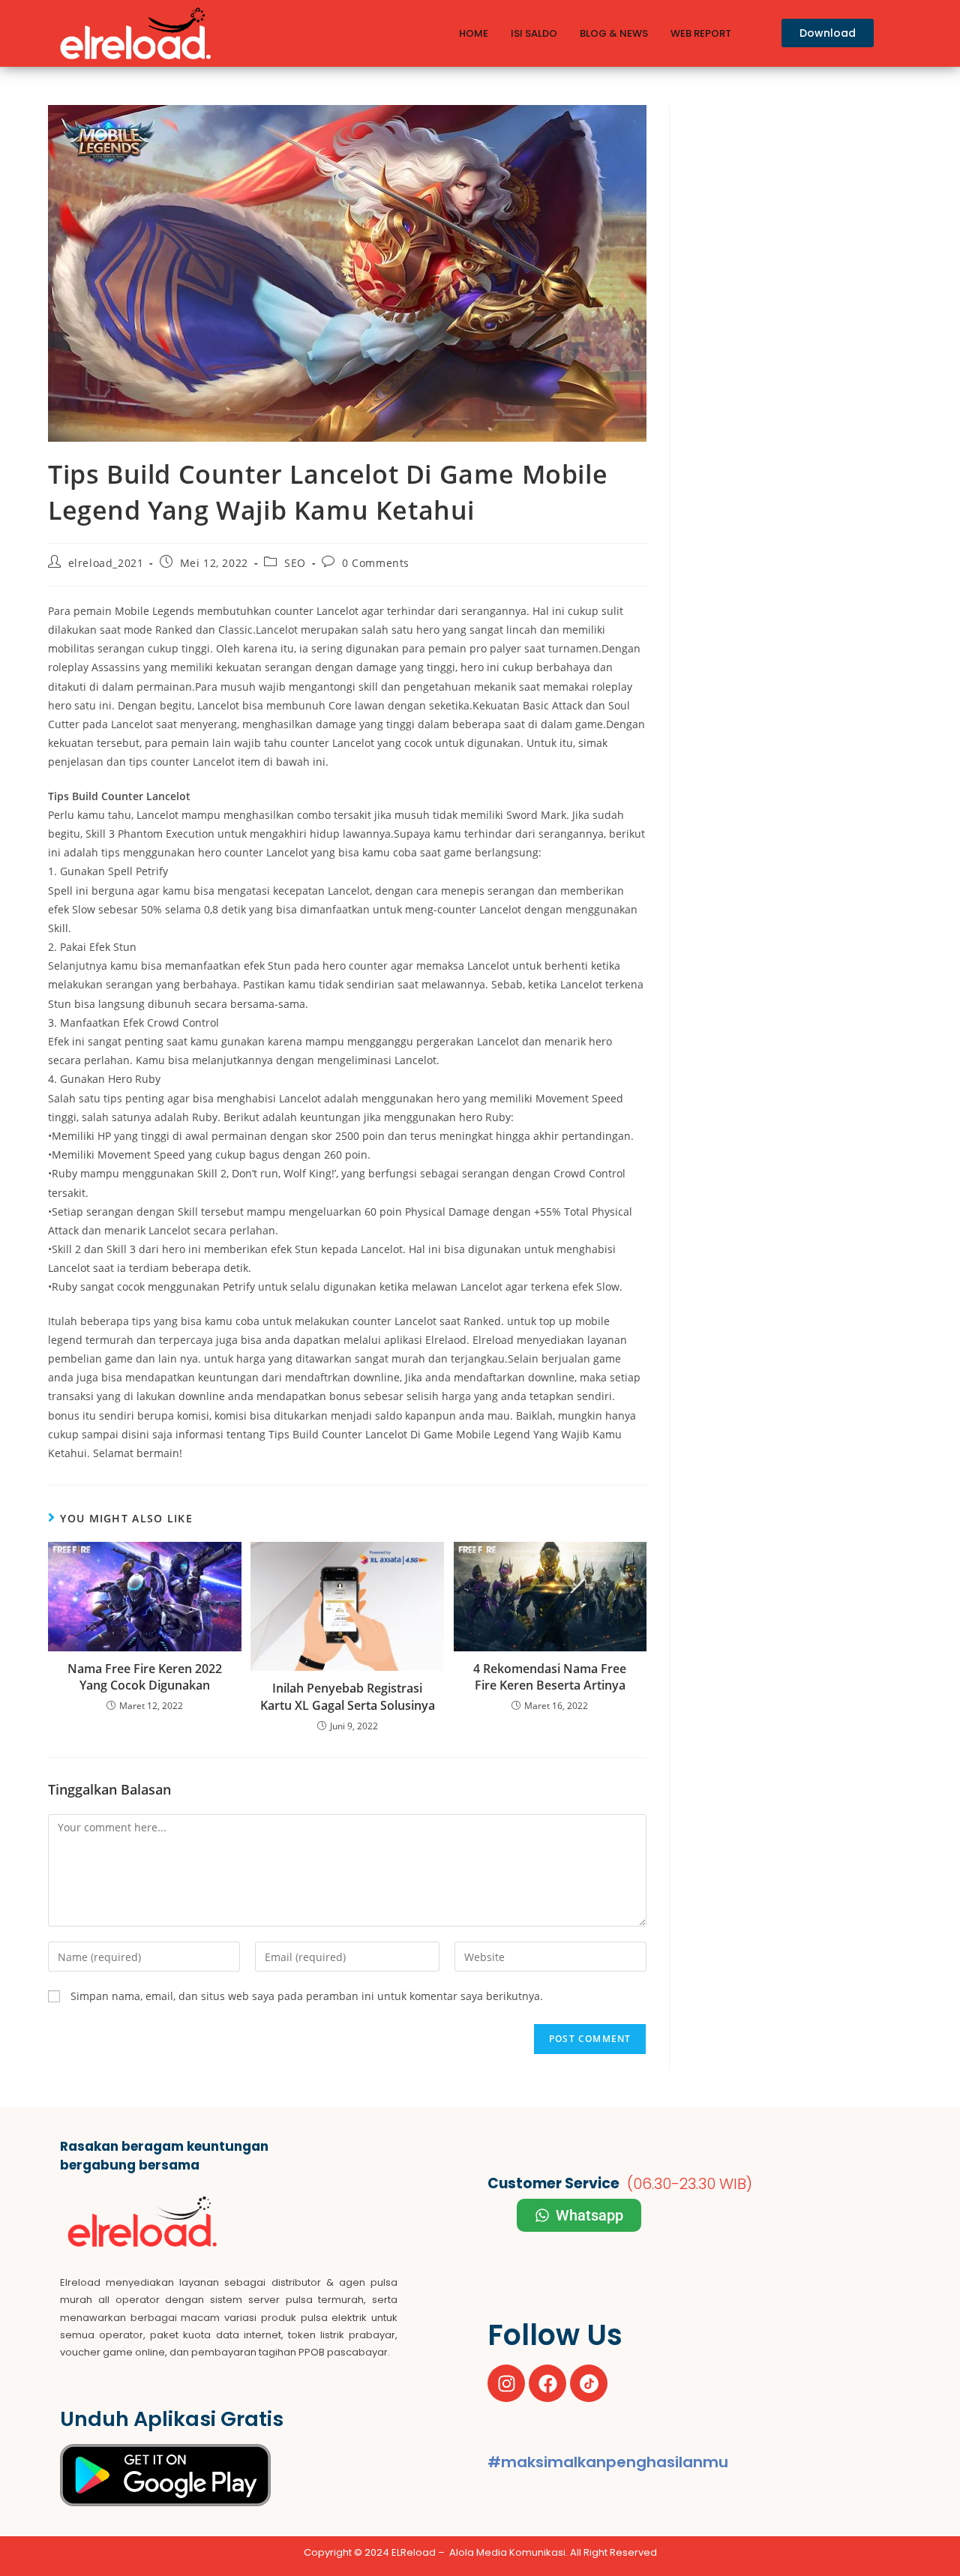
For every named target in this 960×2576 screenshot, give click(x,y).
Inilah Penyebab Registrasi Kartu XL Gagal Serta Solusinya (348, 1696)
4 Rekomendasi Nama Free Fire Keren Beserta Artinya (550, 1677)
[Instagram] (506, 2383)
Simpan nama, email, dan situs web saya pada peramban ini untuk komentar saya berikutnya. (307, 1996)
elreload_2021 (106, 563)
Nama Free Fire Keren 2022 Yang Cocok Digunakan (145, 1677)
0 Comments (376, 563)
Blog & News (614, 33)
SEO (295, 563)
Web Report (701, 33)
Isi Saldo (534, 33)
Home (474, 33)
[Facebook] (547, 2383)
